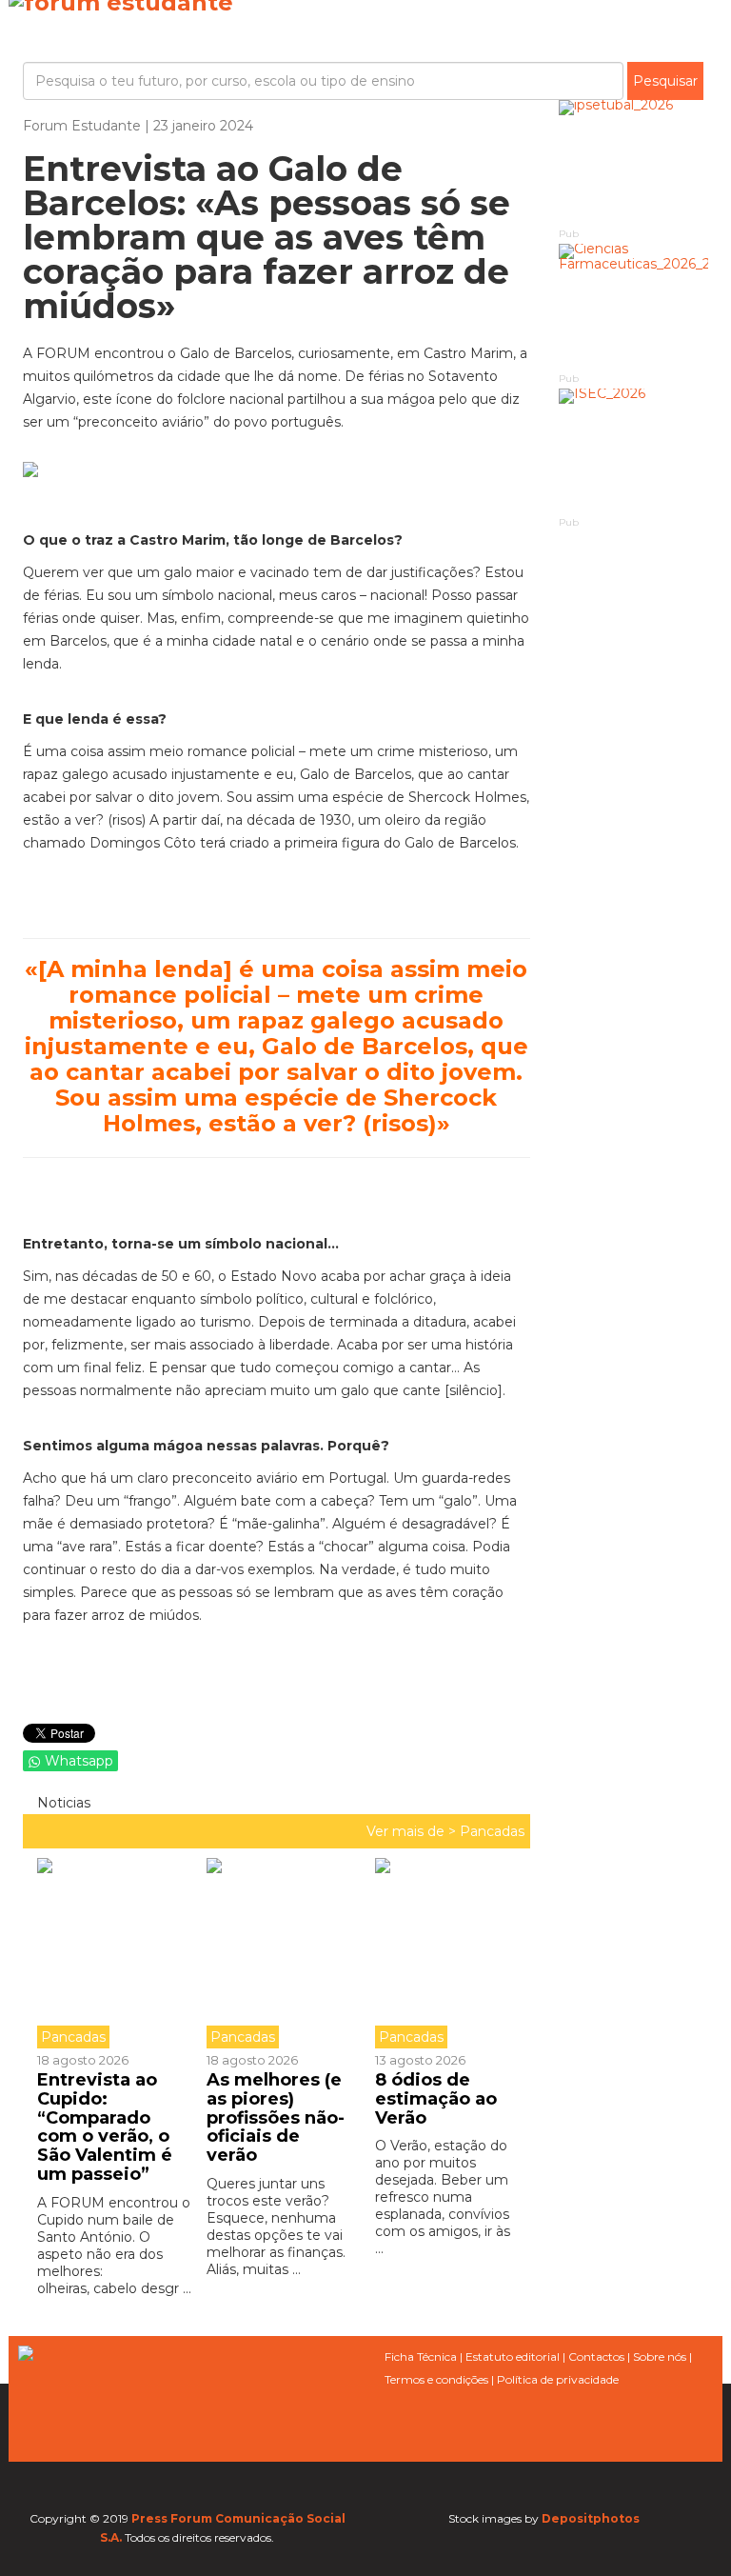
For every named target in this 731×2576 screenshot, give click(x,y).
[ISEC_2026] (634, 451)
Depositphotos (591, 2518)
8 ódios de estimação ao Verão (436, 2099)
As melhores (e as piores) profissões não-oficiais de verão (276, 2117)
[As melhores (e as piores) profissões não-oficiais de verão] (277, 1953)
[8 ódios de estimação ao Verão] (445, 1953)
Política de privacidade (558, 2379)
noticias (62, 1803)
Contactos (596, 2356)
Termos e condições (436, 2379)
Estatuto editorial (513, 2356)
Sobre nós (660, 2356)
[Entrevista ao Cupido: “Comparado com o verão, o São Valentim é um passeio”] (115, 1953)
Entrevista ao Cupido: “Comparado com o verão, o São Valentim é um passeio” (105, 2127)
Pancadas (492, 1831)
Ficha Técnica (421, 2356)
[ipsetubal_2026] (634, 162)
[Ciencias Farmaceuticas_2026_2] (634, 306)
